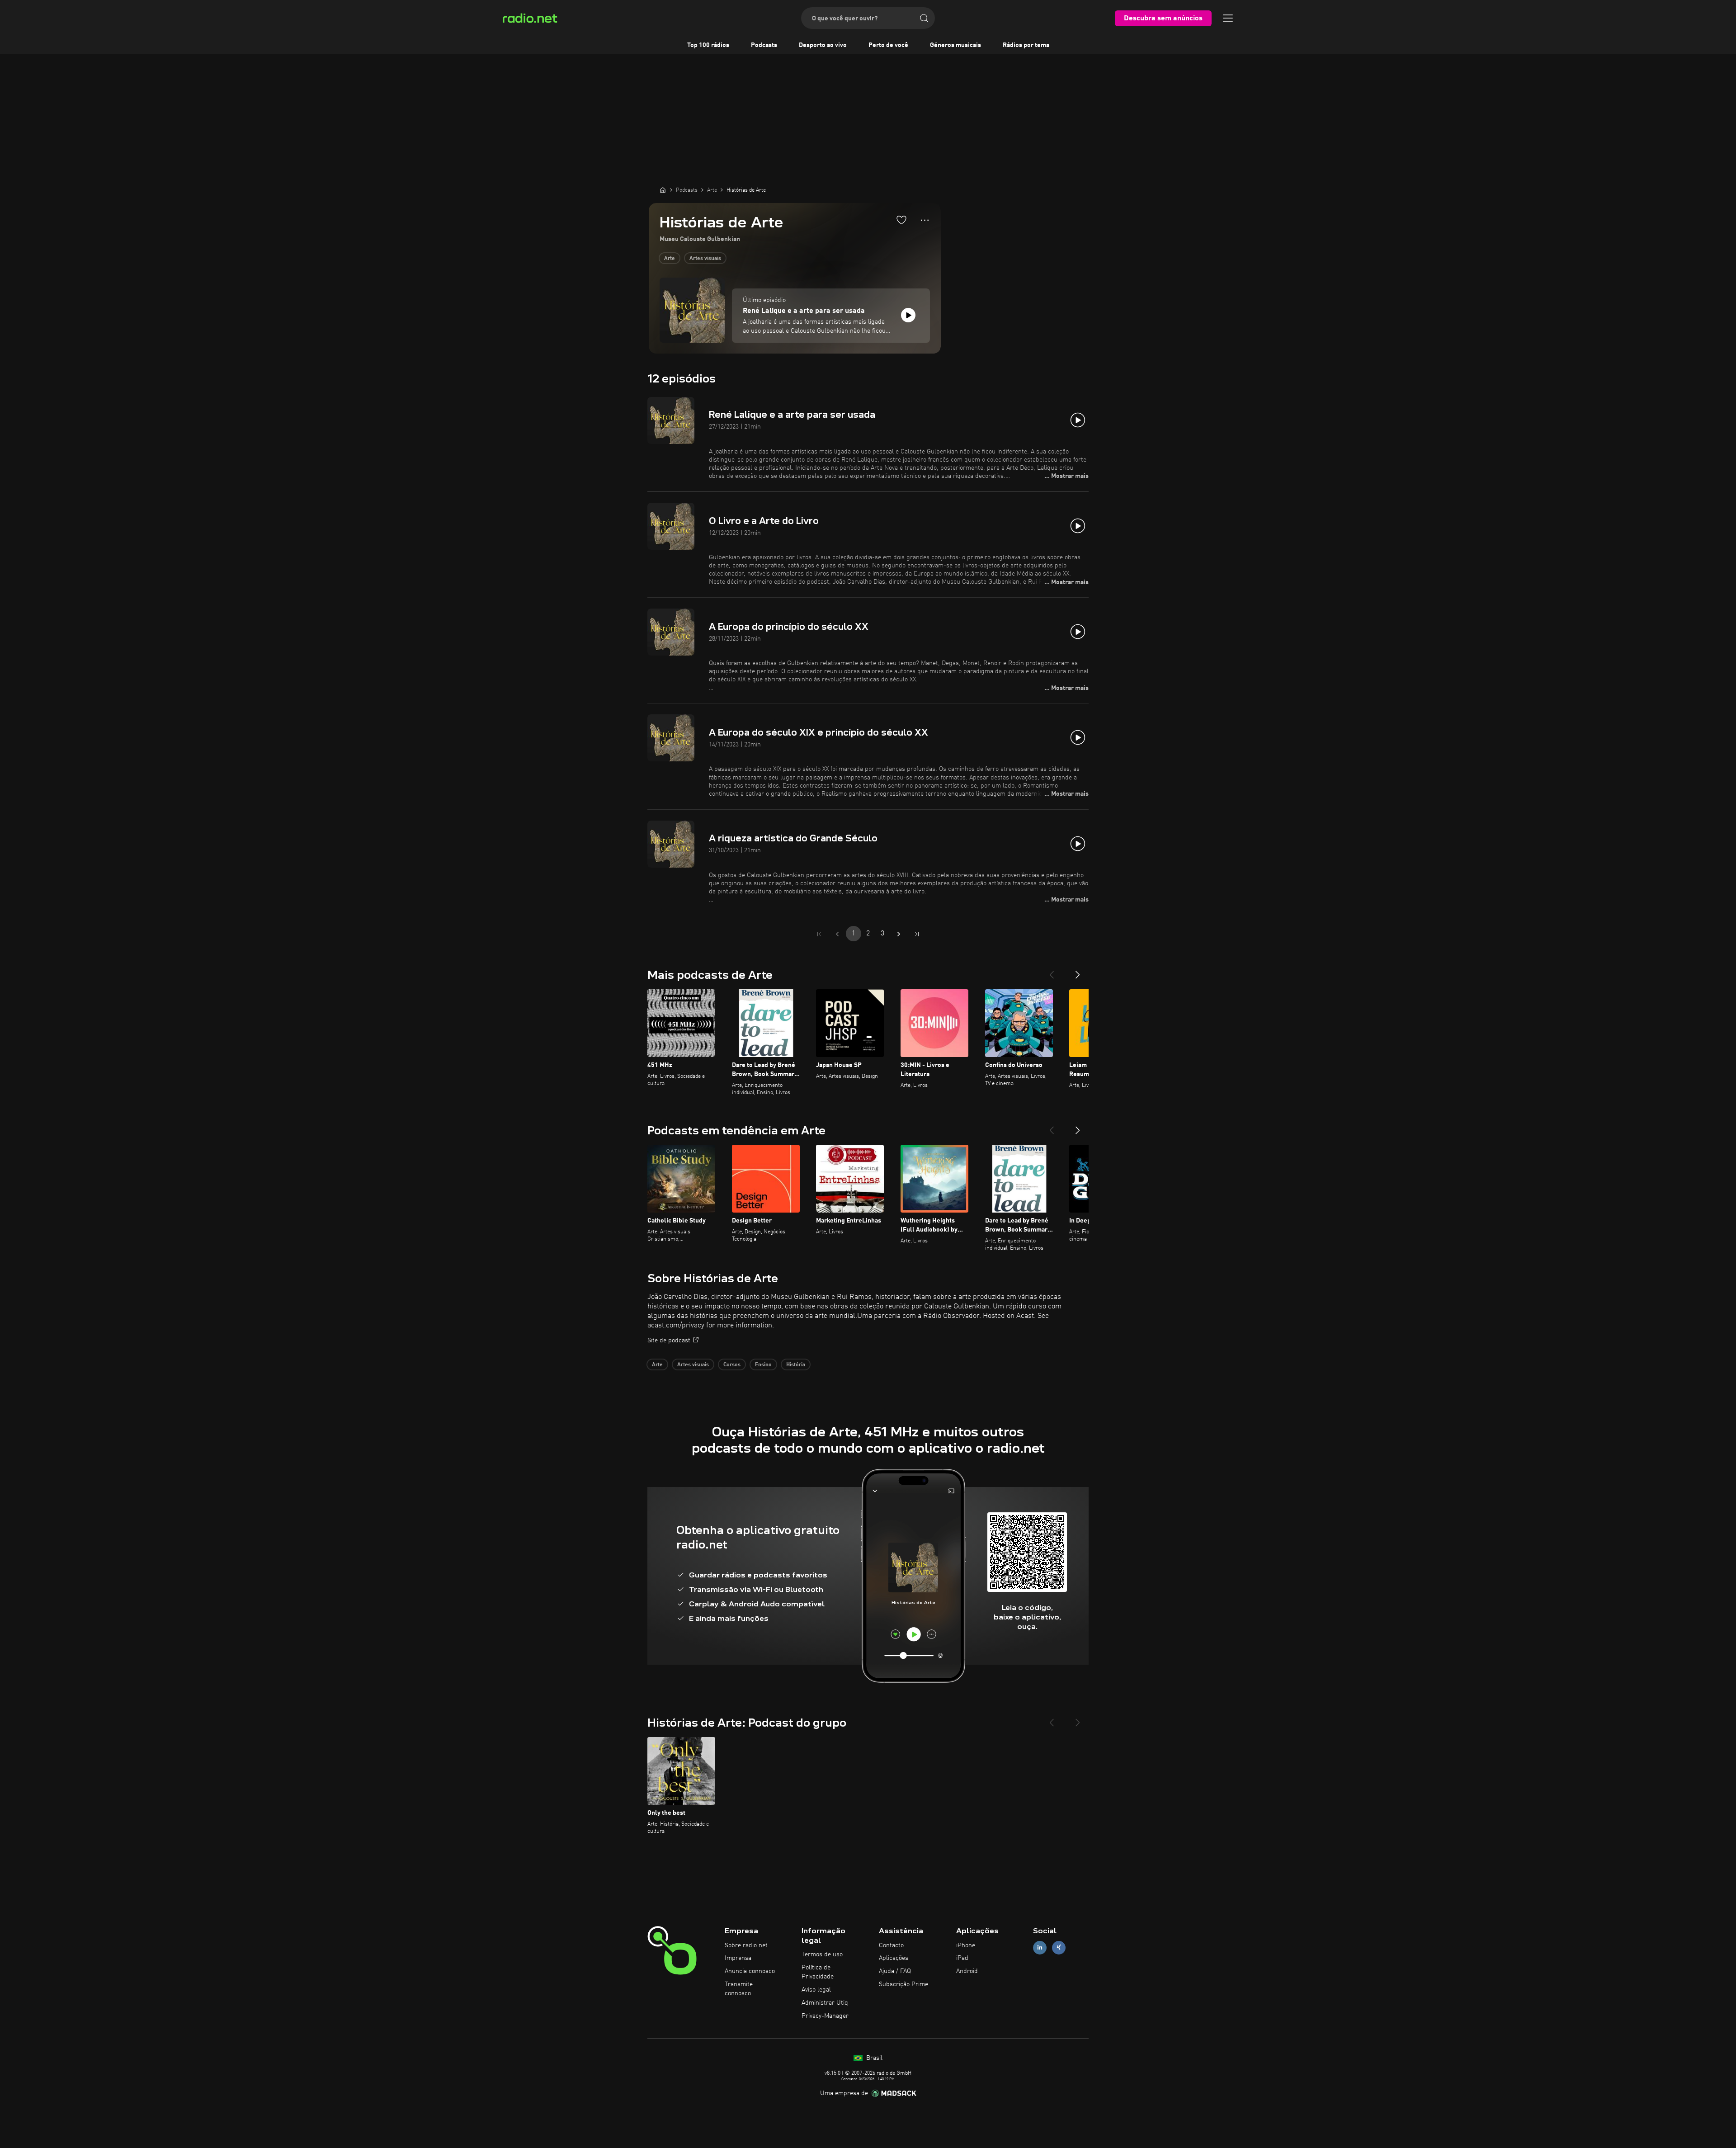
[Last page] (917, 934)
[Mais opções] (925, 220)
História (796, 1365)
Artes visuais (705, 259)
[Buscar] (924, 18)
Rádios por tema (1026, 45)
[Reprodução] (908, 315)
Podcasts (764, 45)
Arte (670, 259)
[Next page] (899, 934)
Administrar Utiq (825, 2003)
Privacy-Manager (825, 2016)
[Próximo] (1078, 971)
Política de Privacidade (818, 1972)
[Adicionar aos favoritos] (901, 220)
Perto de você (888, 45)
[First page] (819, 934)
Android (967, 1971)
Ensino (763, 1365)
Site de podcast (669, 1341)
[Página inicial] (663, 190)
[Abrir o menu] (1228, 18)
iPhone (966, 1945)
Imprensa (738, 1958)
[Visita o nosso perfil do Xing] (1059, 1947)
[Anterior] (1052, 971)
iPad (962, 1958)
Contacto (891, 1945)
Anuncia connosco (750, 1971)
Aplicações (894, 1958)
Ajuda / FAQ (895, 1971)
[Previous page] (837, 934)
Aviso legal (816, 1990)
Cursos (732, 1365)
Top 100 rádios (708, 45)
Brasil (873, 2058)
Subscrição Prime (903, 1984)
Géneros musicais (955, 45)
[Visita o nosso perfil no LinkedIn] (1040, 1947)
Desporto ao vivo (823, 45)
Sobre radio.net (746, 1945)
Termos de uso (822, 1954)
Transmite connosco (739, 1989)
